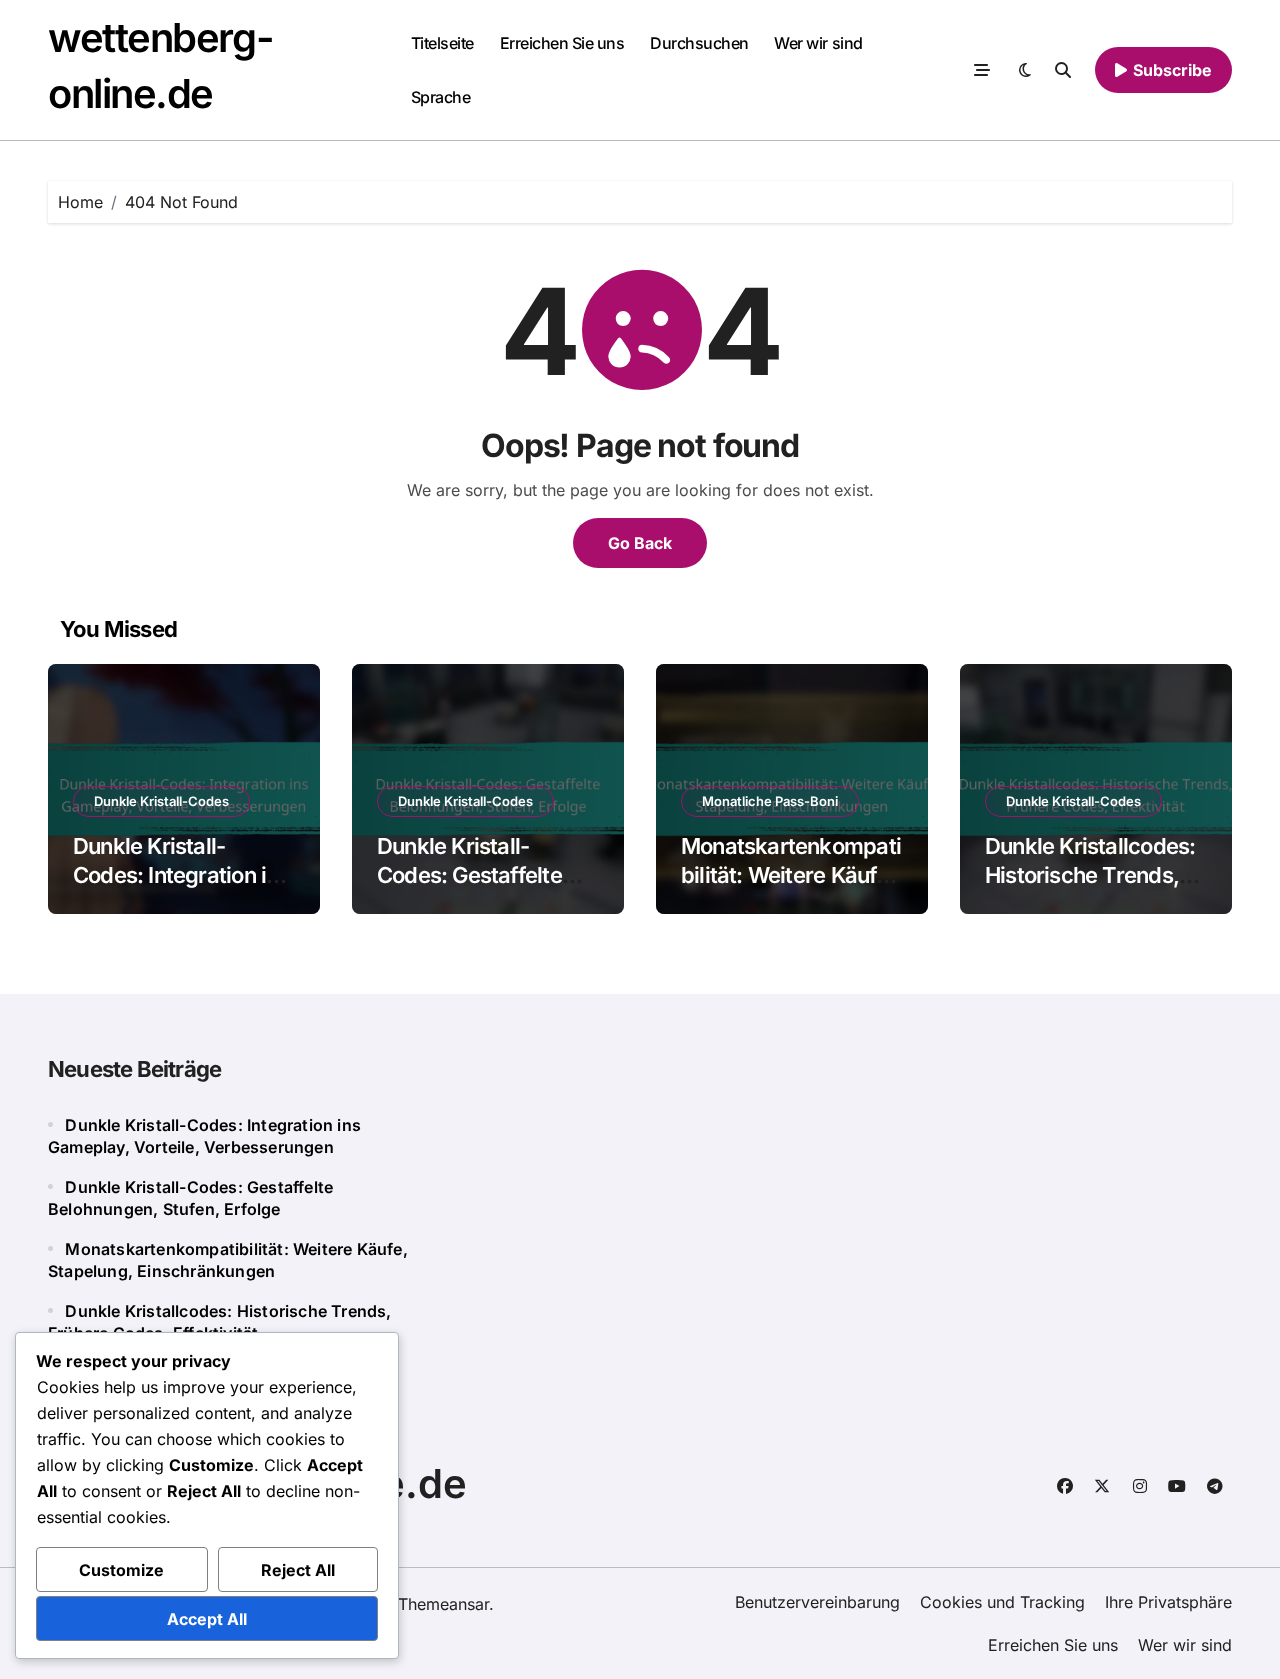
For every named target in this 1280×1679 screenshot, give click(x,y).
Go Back (640, 543)
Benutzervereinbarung (817, 1602)
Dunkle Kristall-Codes (161, 801)
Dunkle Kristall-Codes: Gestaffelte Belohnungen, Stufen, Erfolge (483, 889)
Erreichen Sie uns (562, 43)
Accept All (207, 1619)
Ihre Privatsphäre (1168, 1602)
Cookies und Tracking (1002, 1602)
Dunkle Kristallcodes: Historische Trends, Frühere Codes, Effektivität (1090, 889)
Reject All (298, 1570)
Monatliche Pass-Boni (770, 801)
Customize (121, 1570)
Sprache (441, 97)
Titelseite (442, 43)
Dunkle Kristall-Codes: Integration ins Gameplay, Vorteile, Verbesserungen (181, 889)
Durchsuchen (699, 43)
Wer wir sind (818, 43)
